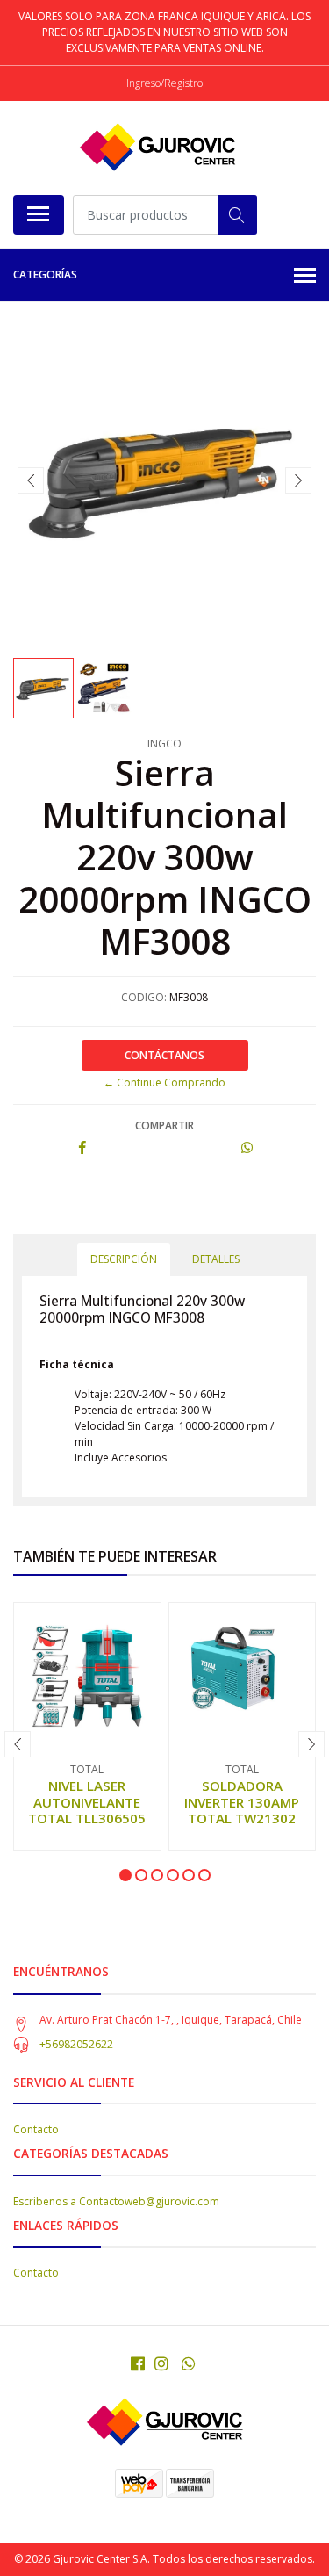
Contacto (36, 2129)
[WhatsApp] (188, 2363)
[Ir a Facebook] (138, 2363)
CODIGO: (144, 997)
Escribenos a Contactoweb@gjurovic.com (116, 2201)
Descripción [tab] (124, 1259)
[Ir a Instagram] (161, 2363)
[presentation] (31, 480)
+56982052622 (76, 2044)
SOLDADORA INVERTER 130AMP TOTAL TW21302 (242, 1801)
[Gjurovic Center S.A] (158, 148)
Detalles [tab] (216, 1259)
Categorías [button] (45, 274)
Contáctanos (164, 1055)
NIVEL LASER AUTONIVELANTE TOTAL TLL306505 (87, 1801)
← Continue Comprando (164, 1082)
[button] (125, 1875)
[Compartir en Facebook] (82, 1148)
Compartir (164, 1126)
